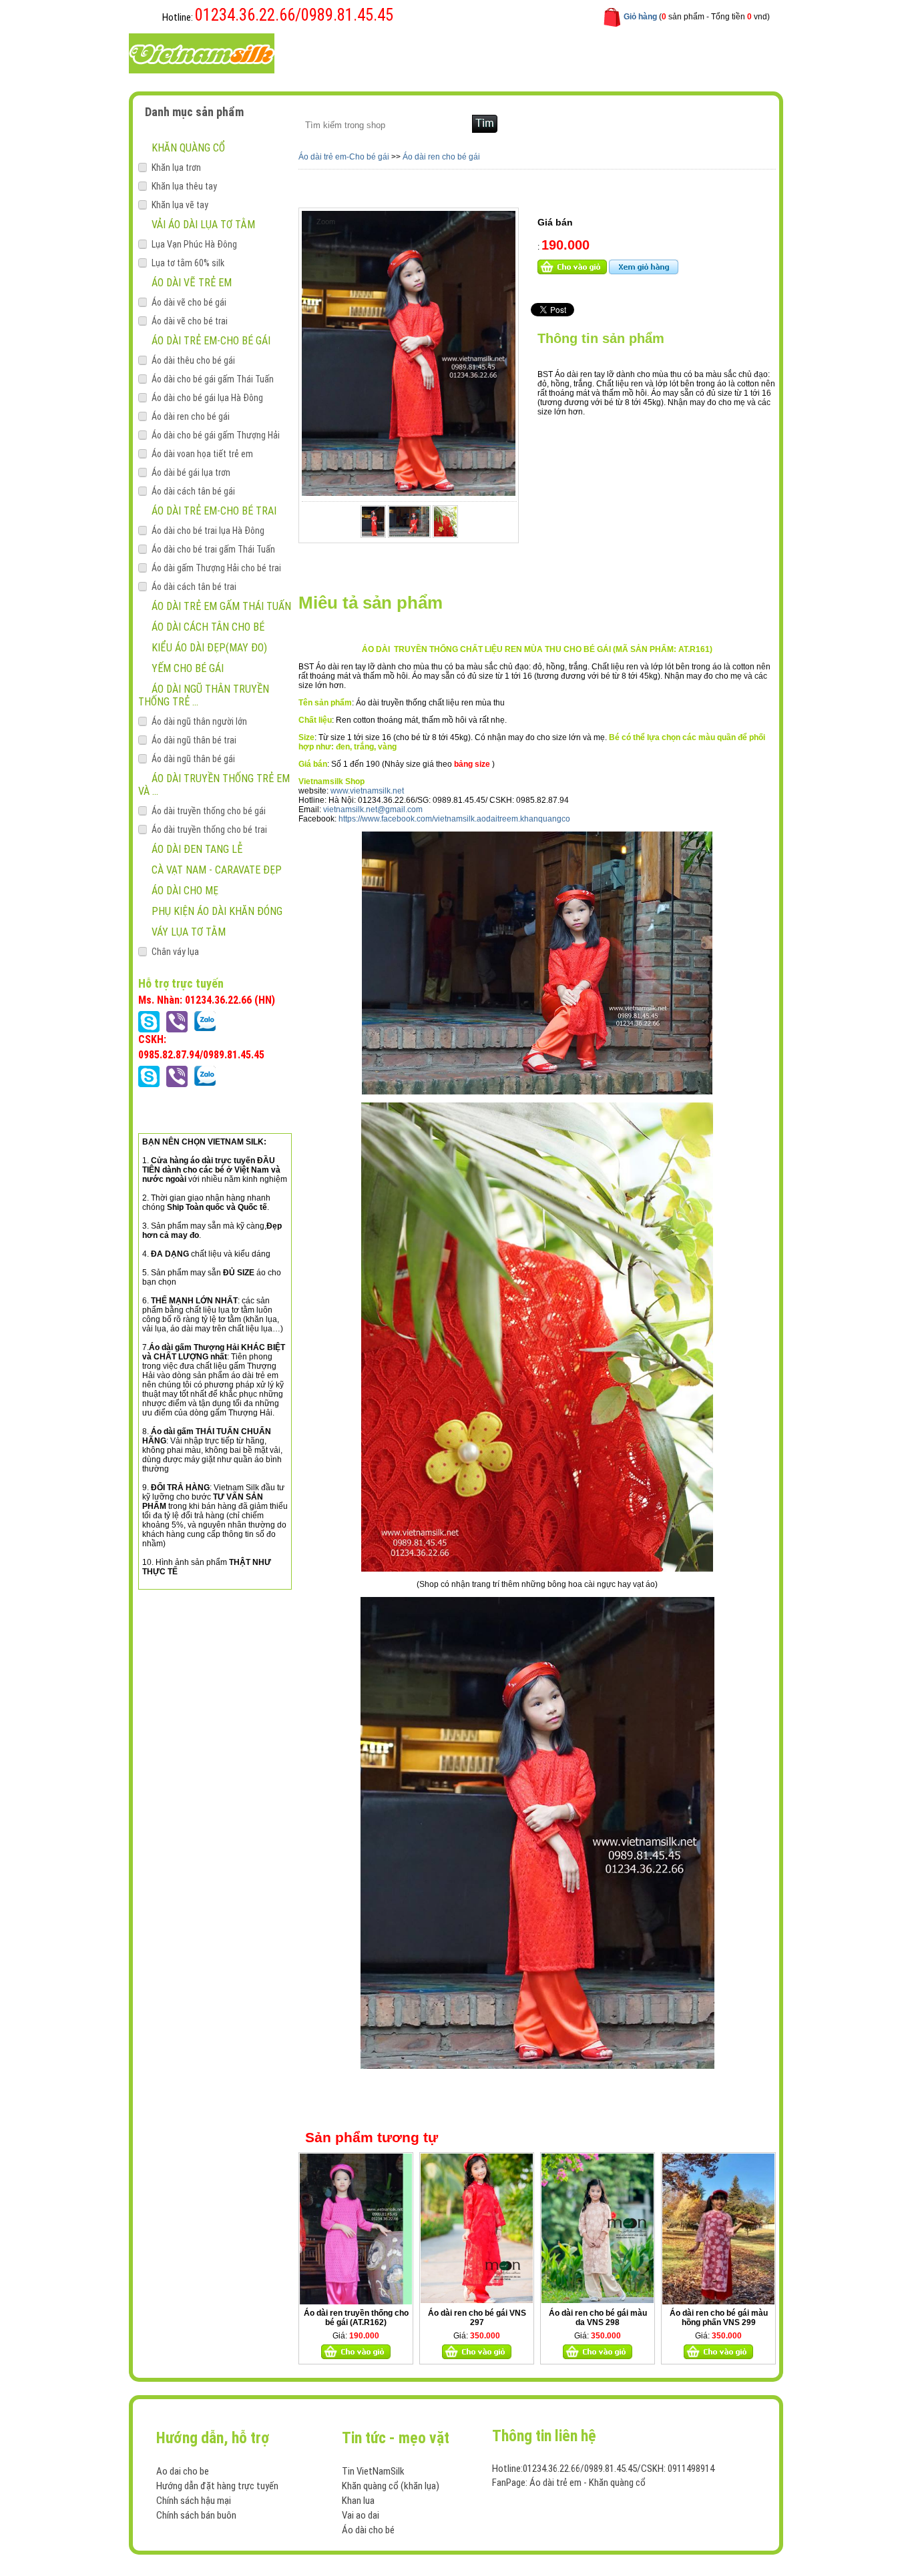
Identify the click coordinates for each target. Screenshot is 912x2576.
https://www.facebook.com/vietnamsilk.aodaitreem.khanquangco (454, 819)
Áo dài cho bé (368, 2530)
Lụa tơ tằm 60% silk (188, 263)
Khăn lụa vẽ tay (180, 205)
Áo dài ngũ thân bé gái (193, 759)
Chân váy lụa (175, 952)
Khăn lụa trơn (176, 168)
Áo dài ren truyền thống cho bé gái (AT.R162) (356, 2318)
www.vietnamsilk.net (367, 791)
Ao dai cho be (183, 2471)
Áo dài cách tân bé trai (194, 587)
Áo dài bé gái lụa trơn (191, 472)
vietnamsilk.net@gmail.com (373, 810)
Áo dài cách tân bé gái (193, 491)
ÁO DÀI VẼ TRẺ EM (192, 283)
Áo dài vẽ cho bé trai (190, 321)
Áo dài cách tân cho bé (208, 627)
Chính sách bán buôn (196, 2515)
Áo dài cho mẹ (185, 891)
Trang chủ (328, 52)
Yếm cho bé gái (188, 668)
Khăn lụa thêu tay (184, 186)
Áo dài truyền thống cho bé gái (209, 811)
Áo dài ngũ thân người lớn (199, 721)
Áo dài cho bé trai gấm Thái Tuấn (213, 549)
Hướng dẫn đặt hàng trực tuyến (217, 2486)
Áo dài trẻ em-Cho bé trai (214, 511)
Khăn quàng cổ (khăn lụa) (391, 2486)
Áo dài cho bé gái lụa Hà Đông (207, 398)
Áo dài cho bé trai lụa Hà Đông (208, 531)
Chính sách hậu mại (194, 2501)
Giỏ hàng (640, 17)
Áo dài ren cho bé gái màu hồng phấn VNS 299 (719, 2318)
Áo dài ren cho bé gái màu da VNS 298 (598, 2318)
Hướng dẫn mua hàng (491, 52)
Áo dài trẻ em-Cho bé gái (211, 341)
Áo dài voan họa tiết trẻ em (202, 454)
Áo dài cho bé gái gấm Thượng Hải (216, 435)
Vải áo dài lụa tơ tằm (203, 225)
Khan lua (358, 2501)
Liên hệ (571, 52)
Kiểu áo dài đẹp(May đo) (209, 648)
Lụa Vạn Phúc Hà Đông (194, 244)
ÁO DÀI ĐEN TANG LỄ (197, 849)
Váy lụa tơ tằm (189, 932)
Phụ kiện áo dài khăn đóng (217, 911)
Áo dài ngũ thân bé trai (194, 740)
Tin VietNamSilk (373, 2471)
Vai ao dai (361, 2515)
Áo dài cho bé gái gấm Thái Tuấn (213, 379)
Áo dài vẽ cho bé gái (189, 302)
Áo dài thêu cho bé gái (193, 360)
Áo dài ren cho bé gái (191, 416)
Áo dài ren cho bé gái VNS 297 (477, 2318)
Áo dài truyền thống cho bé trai (209, 830)
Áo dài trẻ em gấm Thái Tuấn (221, 606)
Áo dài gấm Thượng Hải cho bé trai (216, 568)
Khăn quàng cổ (188, 148)
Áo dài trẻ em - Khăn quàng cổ (588, 2483)
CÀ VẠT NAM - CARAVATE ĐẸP (217, 870)
